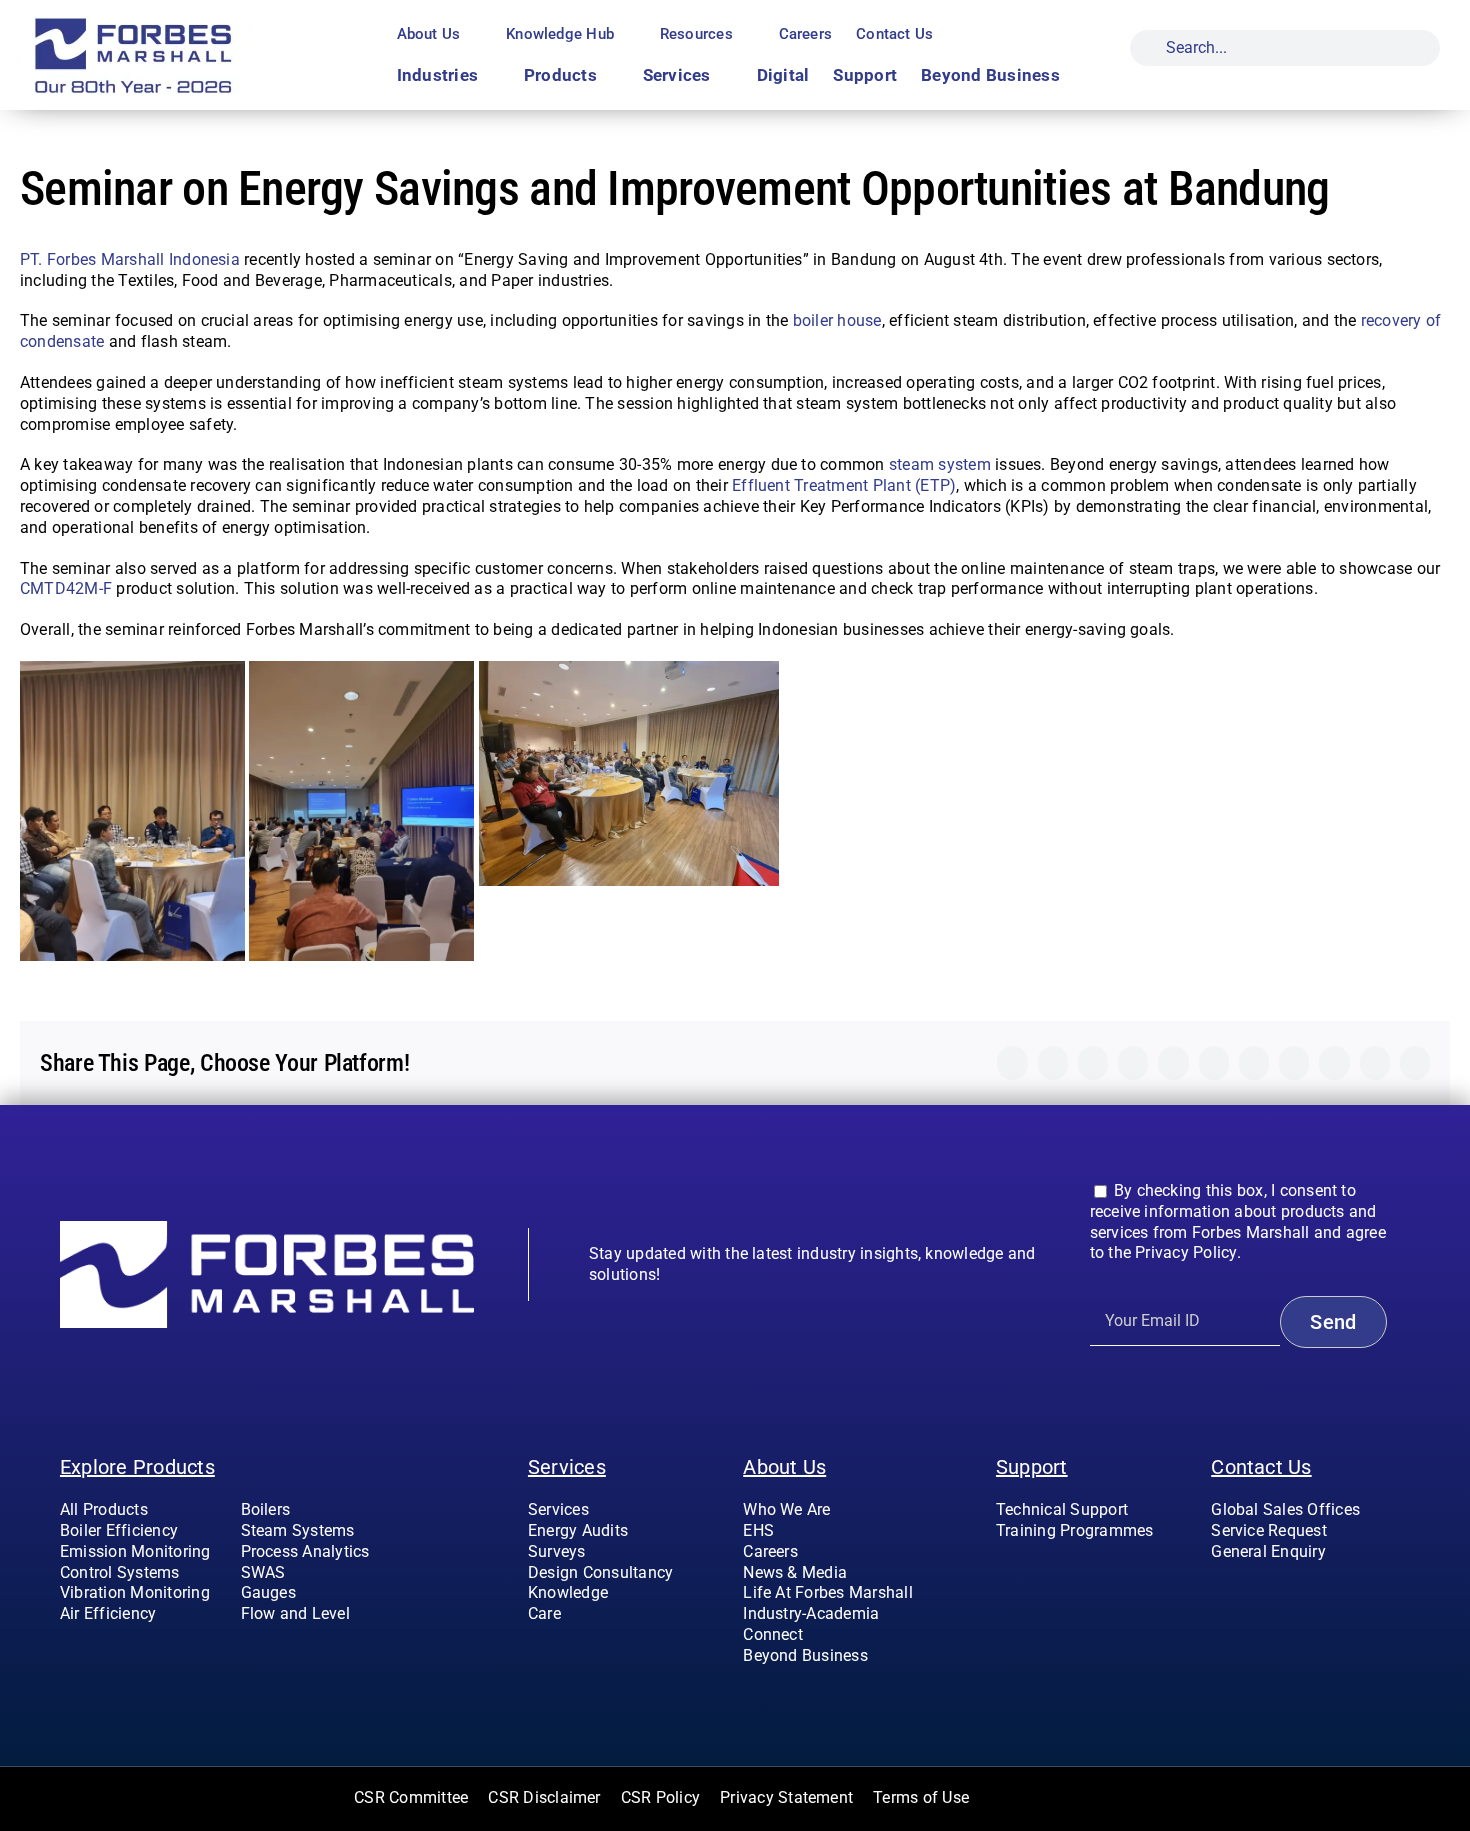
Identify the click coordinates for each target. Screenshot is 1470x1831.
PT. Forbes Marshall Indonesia (130, 259)
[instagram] (1250, 1592)
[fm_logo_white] (267, 1228)
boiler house (837, 320)
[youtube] (1282, 1592)
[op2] (180, 23)
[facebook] (1217, 1592)
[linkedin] (1314, 1592)
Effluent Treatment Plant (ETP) (844, 485)
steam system (940, 464)
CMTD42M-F (66, 588)
